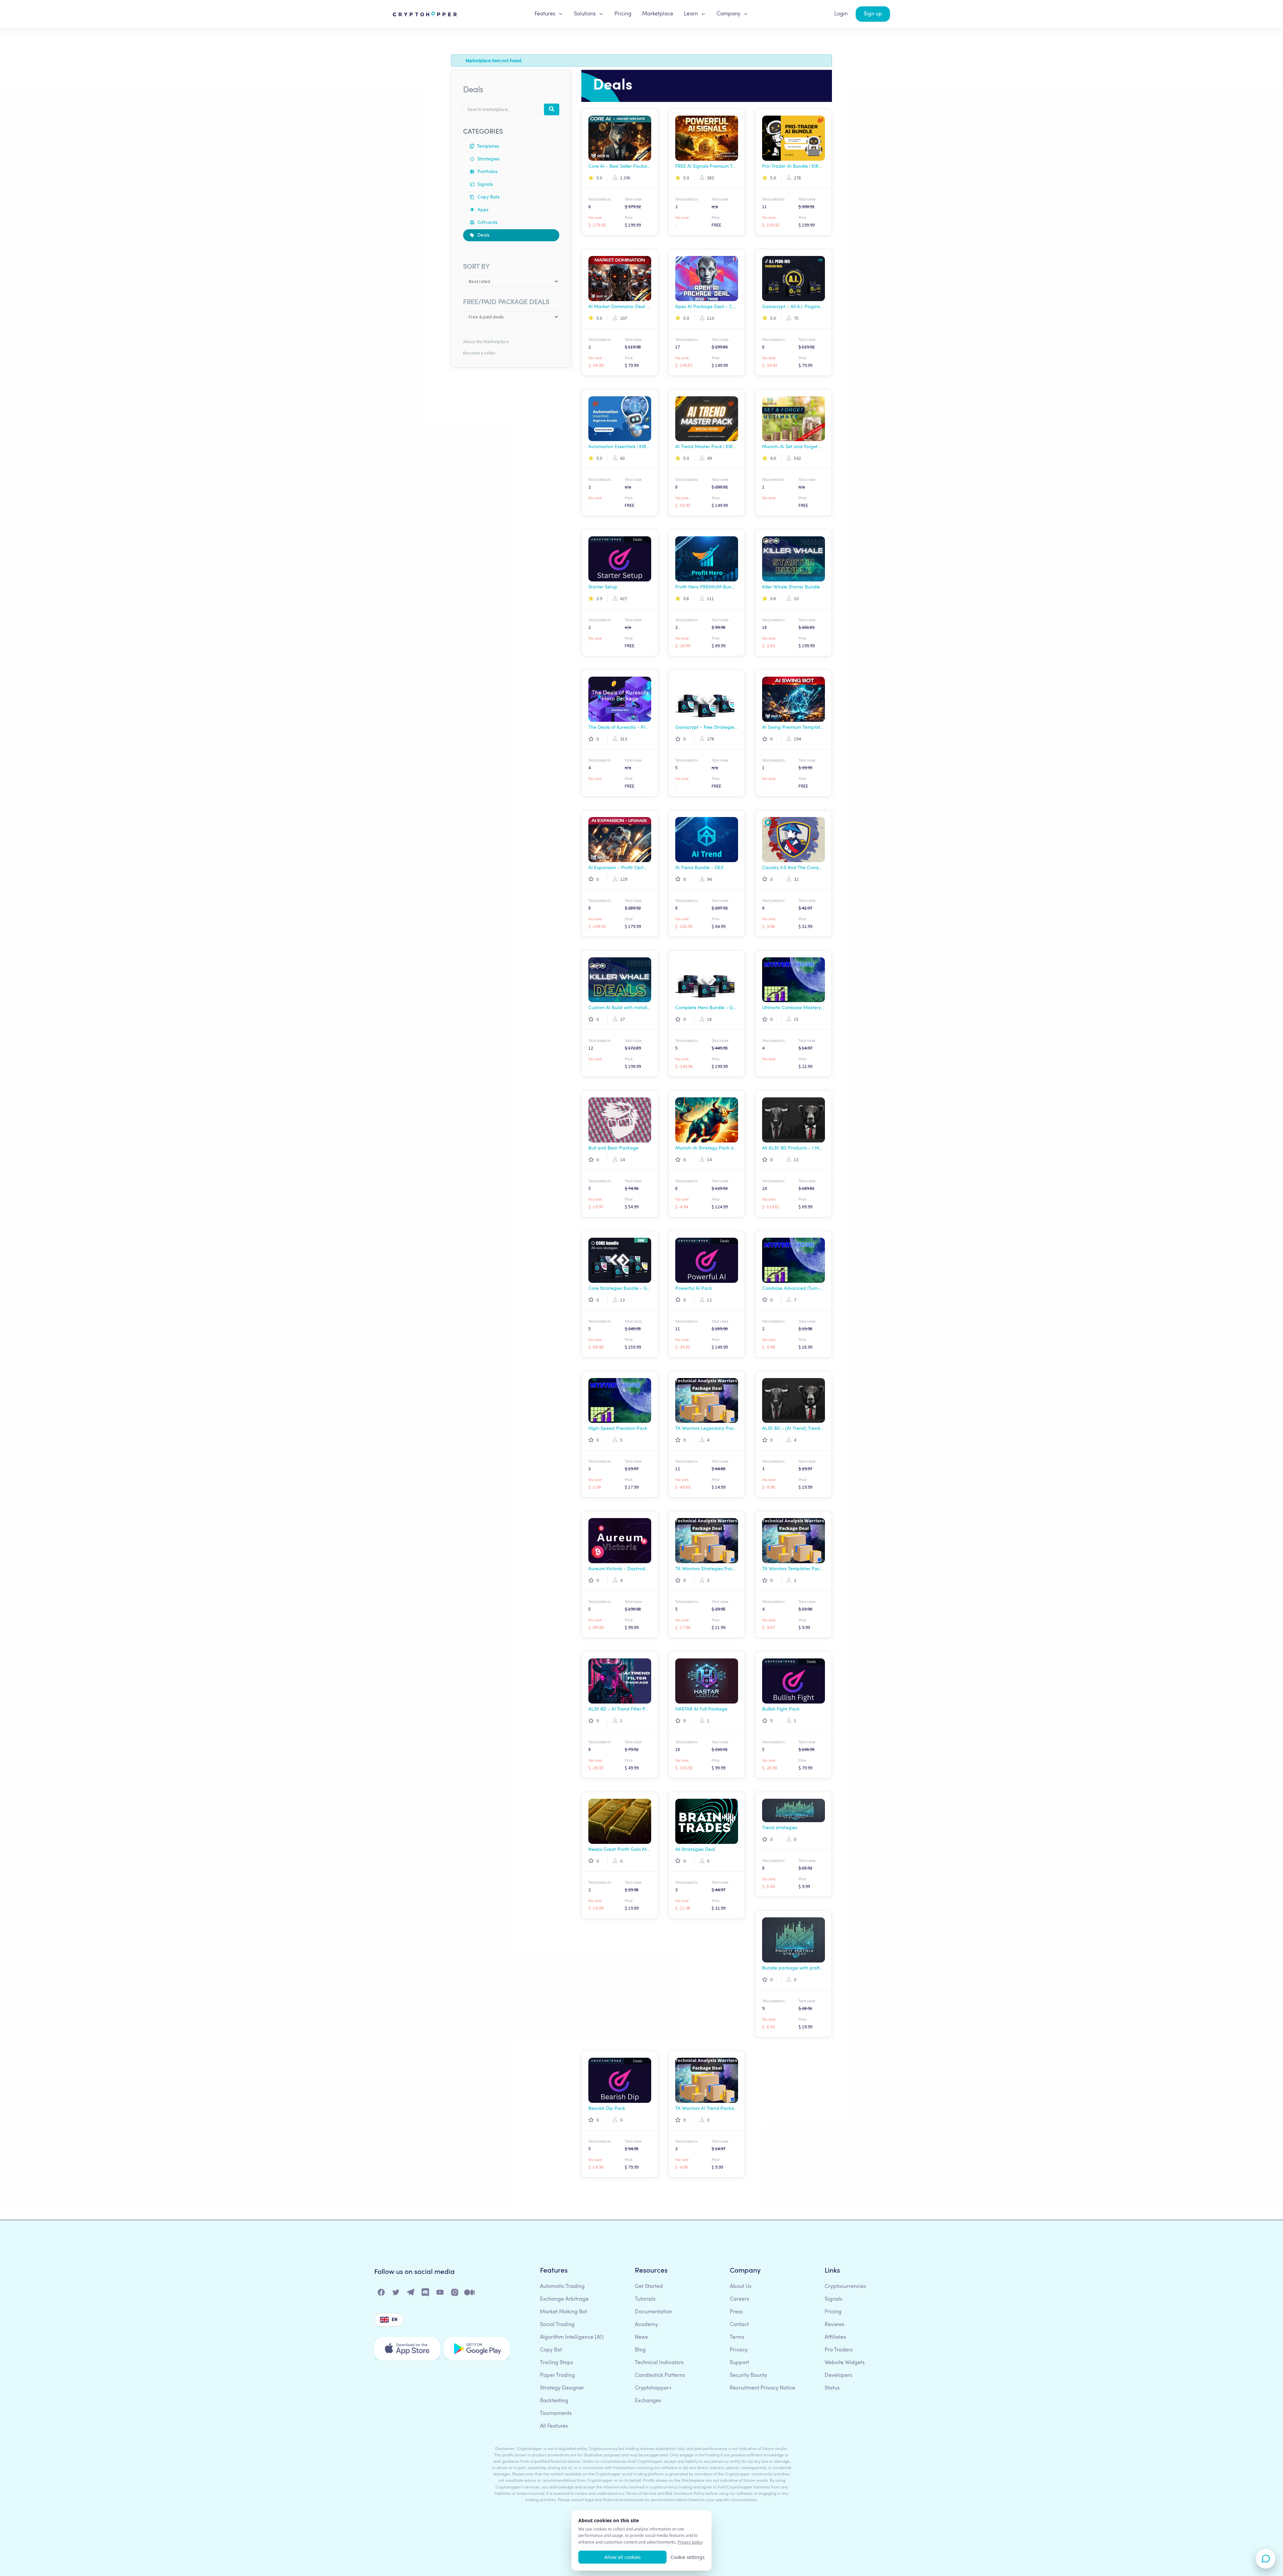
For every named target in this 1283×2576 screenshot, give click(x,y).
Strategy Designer (562, 2388)
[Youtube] (440, 2294)
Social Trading (557, 2325)
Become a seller (479, 353)
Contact (739, 2325)
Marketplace (658, 14)
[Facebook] (382, 2294)
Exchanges (648, 2401)
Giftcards (487, 223)
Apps (482, 210)
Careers (739, 2299)
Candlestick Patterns (660, 2376)
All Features (554, 2426)
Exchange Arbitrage (564, 2299)
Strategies (488, 159)
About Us (741, 2287)
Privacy (739, 2350)
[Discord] (426, 2294)
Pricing (623, 14)
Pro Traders (839, 2350)
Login (841, 14)
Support (739, 2363)
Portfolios (487, 172)
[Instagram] (455, 2294)
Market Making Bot (563, 2312)
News (641, 2337)
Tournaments (556, 2414)
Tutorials (645, 2299)
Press (736, 2312)
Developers (838, 2376)
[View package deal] (620, 138)
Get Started (649, 2287)
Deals (483, 235)
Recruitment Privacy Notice (762, 2388)
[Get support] (1266, 2559)
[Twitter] (396, 2294)
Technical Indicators (659, 2363)
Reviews (834, 2325)
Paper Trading (557, 2376)
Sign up (873, 14)
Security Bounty (748, 2376)
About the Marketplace (486, 342)
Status (832, 2388)
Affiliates (835, 2337)
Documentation (654, 2312)
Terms (737, 2337)
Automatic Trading (562, 2287)
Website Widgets (845, 2363)
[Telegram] (411, 2294)
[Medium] (470, 2294)
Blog (640, 2350)
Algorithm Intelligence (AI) (572, 2337)
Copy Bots (488, 197)
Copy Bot (551, 2350)
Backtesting (554, 2401)
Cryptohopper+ (653, 2388)
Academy (646, 2325)
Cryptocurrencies (845, 2287)
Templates (487, 146)
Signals (484, 184)
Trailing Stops (556, 2363)
